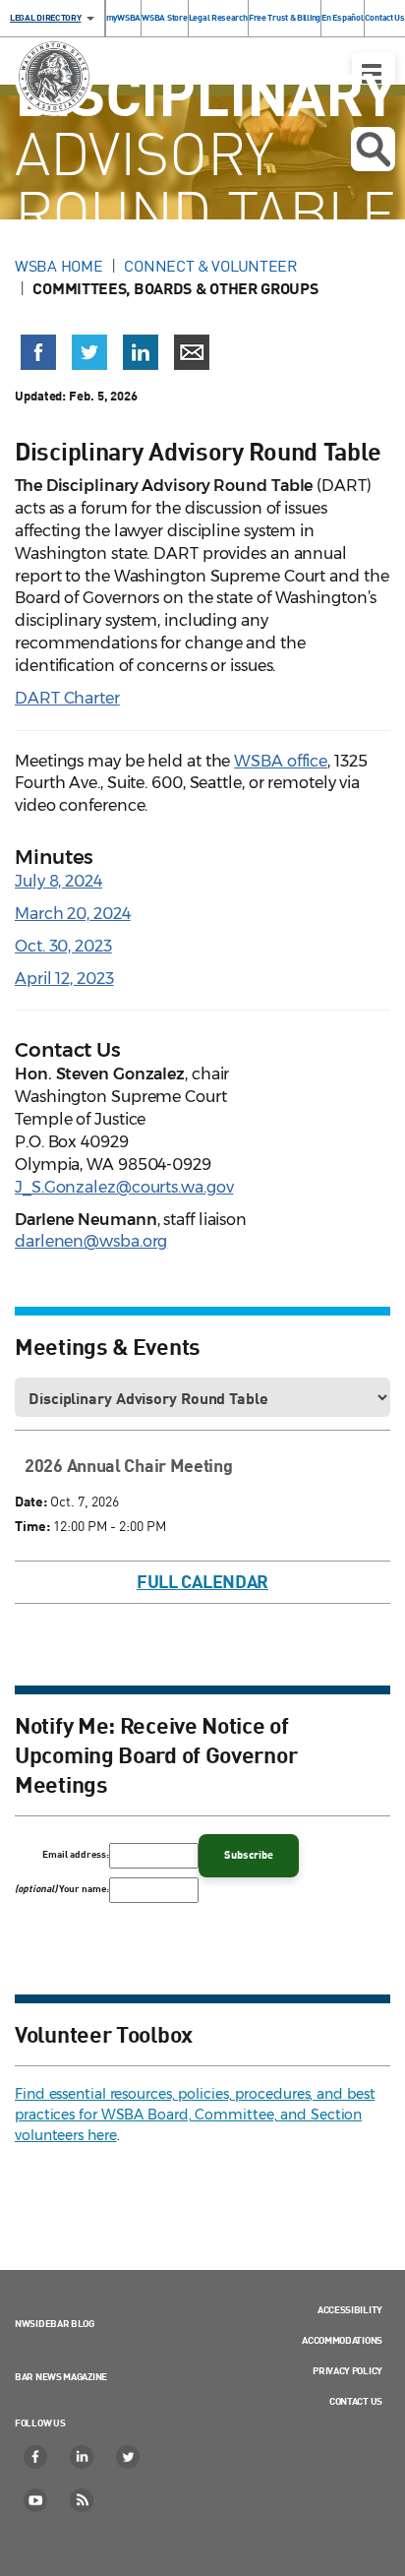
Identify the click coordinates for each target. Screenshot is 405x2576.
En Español (342, 17)
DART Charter (67, 698)
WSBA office (281, 761)
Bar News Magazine (61, 2376)
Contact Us (385, 17)
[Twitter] (129, 2457)
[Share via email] (192, 352)
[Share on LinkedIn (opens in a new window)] (141, 352)
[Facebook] (36, 2457)
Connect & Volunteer (210, 266)
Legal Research (218, 17)
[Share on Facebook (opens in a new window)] (38, 352)
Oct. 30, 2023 (63, 946)
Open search (373, 149)
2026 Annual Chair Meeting (129, 1465)
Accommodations (342, 2340)
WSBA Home (58, 266)
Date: (31, 1501)
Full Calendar (202, 1581)
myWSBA (123, 17)
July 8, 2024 (58, 881)
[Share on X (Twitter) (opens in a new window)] (89, 352)
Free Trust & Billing (285, 17)
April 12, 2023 (64, 979)
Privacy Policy (347, 2370)
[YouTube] (36, 2500)
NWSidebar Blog (55, 2323)
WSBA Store (164, 17)
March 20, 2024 (73, 914)
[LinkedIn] (83, 2457)
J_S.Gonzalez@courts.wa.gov (124, 1187)
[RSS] (83, 2500)
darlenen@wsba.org (91, 1241)
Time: (32, 1526)
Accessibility (350, 2309)
